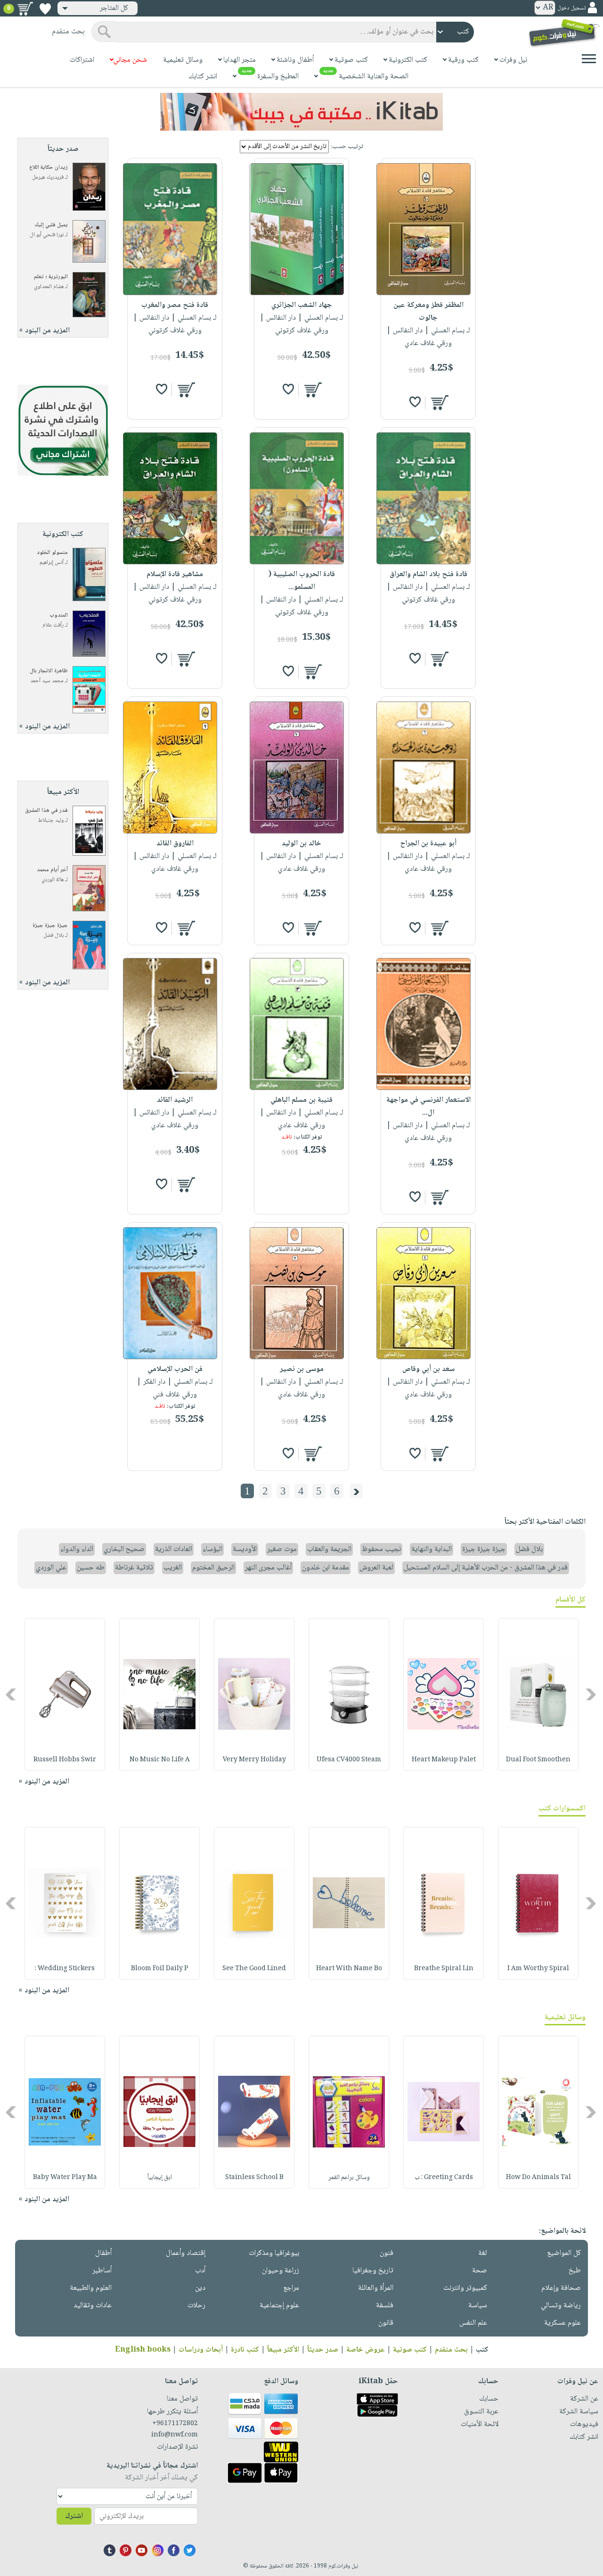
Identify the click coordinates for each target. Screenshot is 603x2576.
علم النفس (473, 2323)
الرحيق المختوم (213, 1568)
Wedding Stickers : (65, 1969)
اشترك (74, 2516)
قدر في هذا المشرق (46, 811)
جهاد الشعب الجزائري (302, 305)
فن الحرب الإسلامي (175, 1369)
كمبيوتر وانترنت (465, 2288)
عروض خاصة (366, 2350)
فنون (387, 2253)
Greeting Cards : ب (444, 2178)
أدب (200, 2271)
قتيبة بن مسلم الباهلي (301, 1100)
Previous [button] (591, 1694)
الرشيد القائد (175, 1100)
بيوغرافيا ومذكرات (274, 2253)
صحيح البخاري (124, 1549)
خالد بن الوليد (301, 844)
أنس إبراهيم (52, 563)
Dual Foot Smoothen (538, 1760)
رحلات (196, 2306)
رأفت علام (53, 625)
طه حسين (91, 1568)
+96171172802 (175, 2424)
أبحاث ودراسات (201, 2350)
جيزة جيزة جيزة (50, 926)
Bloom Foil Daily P (160, 1969)
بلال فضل (53, 936)
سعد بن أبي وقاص (428, 1369)
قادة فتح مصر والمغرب (175, 305)
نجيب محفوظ (381, 1549)
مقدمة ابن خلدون (326, 1568)
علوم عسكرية (562, 2323)
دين (200, 2288)
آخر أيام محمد (52, 870)
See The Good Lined (254, 1969)
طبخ (575, 2271)
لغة (483, 2253)
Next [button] (12, 1694)
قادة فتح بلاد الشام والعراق (428, 574)
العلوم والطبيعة (91, 2288)
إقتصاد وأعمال (186, 2253)
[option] (538, 1694)
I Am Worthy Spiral (538, 1969)
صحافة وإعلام (561, 2288)
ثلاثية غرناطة (134, 1568)
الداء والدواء (77, 1549)
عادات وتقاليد (93, 2306)
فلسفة (385, 2306)
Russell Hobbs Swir (65, 1760)
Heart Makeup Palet (444, 1760)
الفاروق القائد (175, 844)
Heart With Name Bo (349, 1969)
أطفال (103, 2253)
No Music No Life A (160, 1760)
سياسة (478, 2306)
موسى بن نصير (302, 1369)
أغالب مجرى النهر (268, 1568)
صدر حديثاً (323, 2350)
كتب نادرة (245, 2350)
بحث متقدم (451, 2350)
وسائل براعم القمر (349, 2178)
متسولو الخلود (52, 553)
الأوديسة (245, 1549)
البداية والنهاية (432, 1549)
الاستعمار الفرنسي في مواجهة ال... (428, 1106)
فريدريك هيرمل (48, 178)
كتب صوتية (410, 2350)
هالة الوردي (53, 880)
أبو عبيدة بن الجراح (428, 844)
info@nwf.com (175, 2435)
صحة (480, 2271)
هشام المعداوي (49, 287)
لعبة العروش (376, 1568)
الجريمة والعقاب (329, 1549)
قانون (386, 2323)
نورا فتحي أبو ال (47, 235)
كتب (482, 2350)
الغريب (173, 1568)
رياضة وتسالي (561, 2306)
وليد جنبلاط (51, 821)
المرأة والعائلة (376, 2288)
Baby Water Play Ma (65, 2178)
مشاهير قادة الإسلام (175, 574)
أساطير (102, 2271)
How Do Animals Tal (538, 2178)
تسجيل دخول (571, 8)
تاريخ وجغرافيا (373, 2271)
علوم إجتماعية (279, 2306)
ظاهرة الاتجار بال (49, 671)
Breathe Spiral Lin (444, 1969)
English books (143, 2350)
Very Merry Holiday (254, 1760)
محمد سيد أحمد (47, 681)
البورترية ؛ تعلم (51, 277)
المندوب (59, 615)
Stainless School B (254, 2178)
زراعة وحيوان (281, 2271)
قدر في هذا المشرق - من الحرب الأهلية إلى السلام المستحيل (486, 1568)
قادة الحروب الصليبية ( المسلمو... (302, 581)
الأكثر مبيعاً (283, 2350)
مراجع (291, 2288)
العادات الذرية (174, 1549)
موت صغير (282, 1549)
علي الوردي (51, 1568)
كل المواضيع (564, 2253)
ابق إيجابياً (160, 2178)
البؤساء (212, 1549)
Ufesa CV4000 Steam (349, 1760)
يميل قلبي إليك (51, 225)
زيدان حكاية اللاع (49, 168)
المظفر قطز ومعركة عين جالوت (428, 312)
